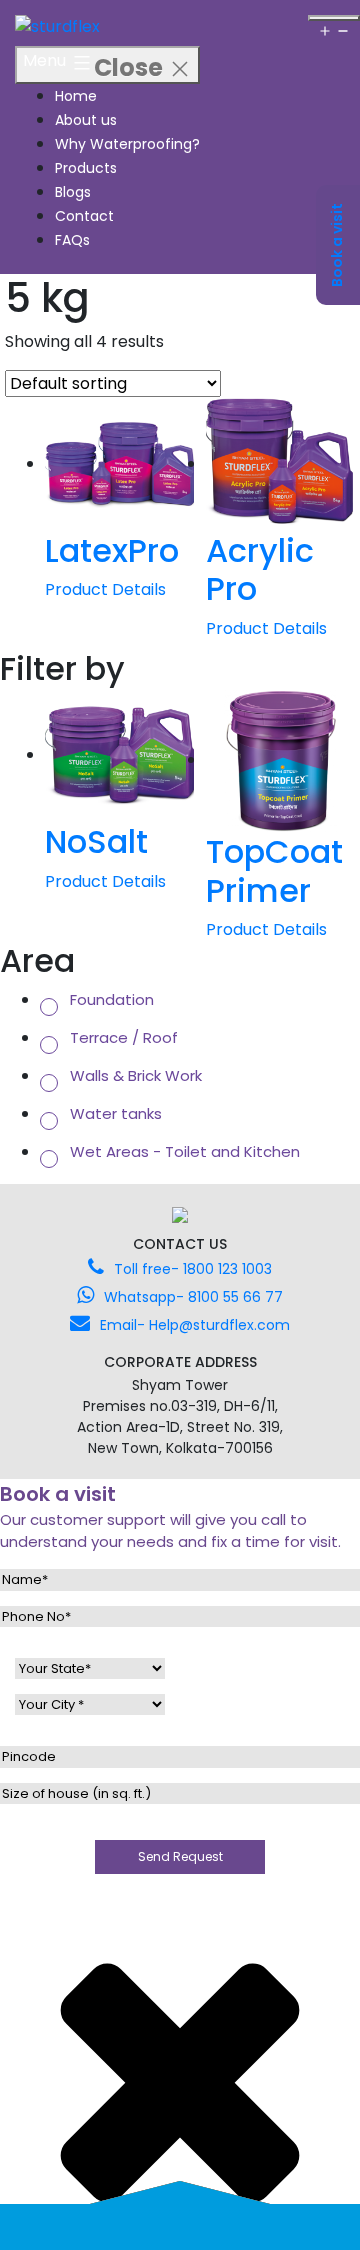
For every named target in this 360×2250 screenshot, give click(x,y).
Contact (84, 216)
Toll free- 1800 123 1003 (193, 1269)
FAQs (72, 240)
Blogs (73, 192)
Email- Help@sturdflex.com (195, 1325)
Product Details (105, 589)
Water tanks (116, 1113)
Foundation (112, 999)
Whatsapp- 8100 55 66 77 (193, 1297)
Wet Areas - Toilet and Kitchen (185, 1151)
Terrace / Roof (124, 1037)
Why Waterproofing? (127, 144)
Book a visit (337, 245)
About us (86, 120)
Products (86, 168)
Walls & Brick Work (136, 1075)
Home (76, 96)
